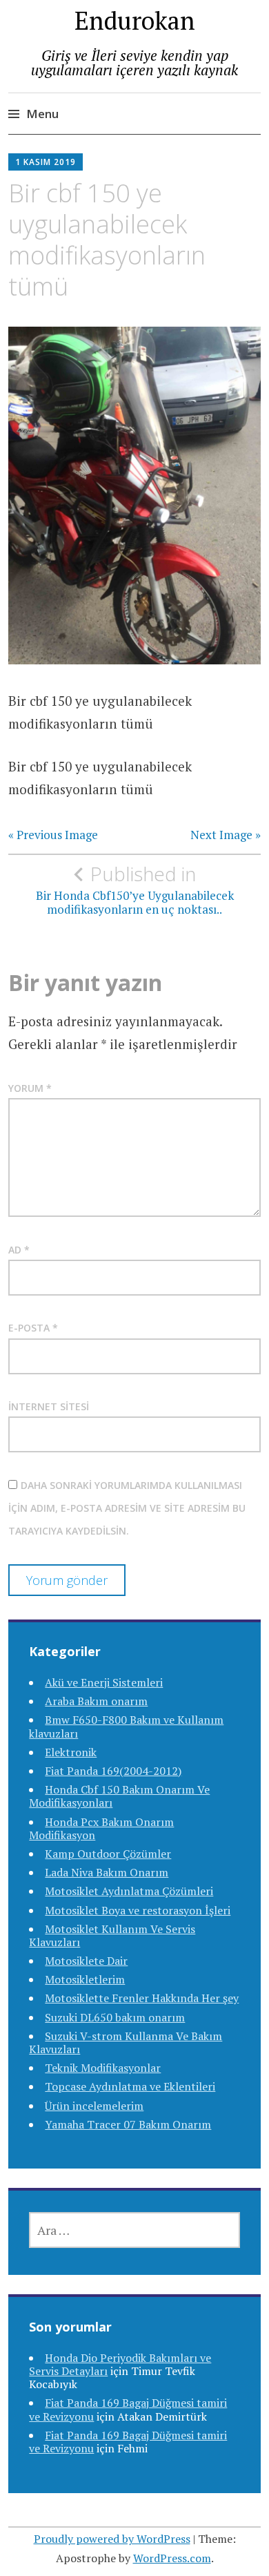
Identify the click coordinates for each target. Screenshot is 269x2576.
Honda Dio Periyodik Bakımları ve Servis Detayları (120, 2364)
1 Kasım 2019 (46, 162)
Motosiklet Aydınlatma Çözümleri (129, 1891)
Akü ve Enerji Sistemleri (104, 1682)
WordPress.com (172, 2558)
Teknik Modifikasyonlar (103, 2068)
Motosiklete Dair (86, 1961)
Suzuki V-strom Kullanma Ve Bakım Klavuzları (126, 2042)
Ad (19, 1250)
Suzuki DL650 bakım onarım (115, 2017)
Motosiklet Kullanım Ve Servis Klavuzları (112, 1935)
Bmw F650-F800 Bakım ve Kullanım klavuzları (126, 1726)
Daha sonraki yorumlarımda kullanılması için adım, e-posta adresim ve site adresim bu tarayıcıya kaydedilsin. (127, 1508)
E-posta (33, 1328)
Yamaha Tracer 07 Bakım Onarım (128, 2124)
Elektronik (71, 1752)
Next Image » (226, 835)
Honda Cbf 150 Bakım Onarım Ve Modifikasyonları (119, 1796)
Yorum (30, 1088)
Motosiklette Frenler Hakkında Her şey (142, 1998)
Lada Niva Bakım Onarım (107, 1872)
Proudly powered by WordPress (112, 2539)
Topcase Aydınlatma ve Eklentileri (130, 2086)
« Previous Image (53, 835)
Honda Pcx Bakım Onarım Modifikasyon (101, 1828)
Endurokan (135, 20)
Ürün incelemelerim (94, 2106)
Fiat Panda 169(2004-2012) (113, 1771)
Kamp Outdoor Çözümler (108, 1854)
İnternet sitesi (49, 1406)
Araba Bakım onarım (96, 1701)
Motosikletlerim (85, 1979)
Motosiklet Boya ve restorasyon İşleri (138, 1910)
